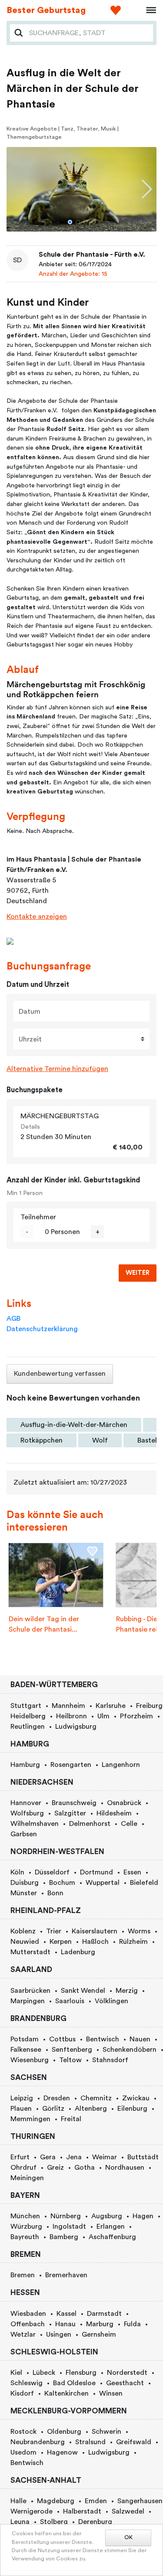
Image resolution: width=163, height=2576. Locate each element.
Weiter (138, 1273)
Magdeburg (56, 2501)
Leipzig (22, 2098)
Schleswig (27, 2383)
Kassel (67, 2314)
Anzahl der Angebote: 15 (73, 274)
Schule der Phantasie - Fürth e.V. (92, 255)
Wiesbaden (28, 2314)
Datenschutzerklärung (42, 1329)
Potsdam (25, 2039)
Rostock (23, 2432)
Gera (48, 2157)
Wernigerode (32, 2511)
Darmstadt (104, 2314)
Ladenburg (78, 1952)
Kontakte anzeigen (37, 917)
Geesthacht (125, 2383)
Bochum (62, 1883)
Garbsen (24, 1834)
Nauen (140, 2039)
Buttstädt (143, 2157)
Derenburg (95, 2522)
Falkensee (26, 2050)
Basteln (149, 1440)
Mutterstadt (30, 1952)
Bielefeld (144, 1883)
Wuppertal (103, 1883)
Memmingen (30, 2119)
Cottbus (62, 2039)
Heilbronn (72, 1716)
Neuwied (25, 1942)
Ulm (103, 1716)
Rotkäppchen (42, 1440)
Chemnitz (96, 2098)
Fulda (132, 2324)
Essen (132, 1872)
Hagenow (62, 2452)
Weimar (105, 2157)
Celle (129, 1824)
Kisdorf (22, 2393)
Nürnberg (66, 2216)
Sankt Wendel (83, 1991)
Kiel (16, 2373)
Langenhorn (121, 1765)
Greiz (55, 2168)
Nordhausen (125, 2168)
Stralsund (90, 2442)
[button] (70, 222)
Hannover (26, 1803)
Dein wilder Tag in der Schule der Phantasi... (44, 1624)
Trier (54, 1931)
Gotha (85, 2168)
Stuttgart (26, 1706)
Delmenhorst (90, 1824)
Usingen (59, 2334)
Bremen (23, 2275)
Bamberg (64, 2237)
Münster (24, 1893)
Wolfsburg (27, 1813)
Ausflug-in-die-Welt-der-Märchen (74, 1425)
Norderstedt (127, 2373)
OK (128, 2537)
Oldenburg (64, 2432)
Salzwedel (128, 2511)
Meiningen (27, 2178)
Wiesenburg (30, 2060)
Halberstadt (82, 2511)
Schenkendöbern (130, 2050)
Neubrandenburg (38, 2442)
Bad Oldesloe (74, 2383)
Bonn (55, 1893)
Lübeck (44, 2373)
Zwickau (136, 2098)
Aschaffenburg (112, 2237)
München (25, 2216)
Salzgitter (70, 1813)
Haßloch (95, 1942)
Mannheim (68, 1706)
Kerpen (61, 1942)
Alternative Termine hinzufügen (57, 1069)
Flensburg (81, 2373)
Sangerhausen (140, 2501)
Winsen (111, 2393)
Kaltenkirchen (67, 2393)
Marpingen (28, 2001)
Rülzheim (133, 1942)
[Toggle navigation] (148, 10)
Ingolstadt (69, 2227)
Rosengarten (71, 1765)
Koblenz (23, 1931)
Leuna (20, 2522)
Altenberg (91, 2109)
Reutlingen (28, 1727)
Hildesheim (114, 1813)
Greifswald (134, 2442)
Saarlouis (70, 2001)
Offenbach (28, 2324)
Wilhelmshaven (35, 1824)
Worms (139, 1931)
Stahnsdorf (110, 2060)
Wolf (100, 1440)
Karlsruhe (111, 1706)
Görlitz (53, 2109)
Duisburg (25, 1883)
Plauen (21, 2109)
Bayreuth (25, 2237)
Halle (18, 2501)
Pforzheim (136, 1716)
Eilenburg (132, 2109)
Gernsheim (99, 2334)
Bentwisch (103, 2039)
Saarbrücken (30, 1991)
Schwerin (106, 2432)
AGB (13, 1319)
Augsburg (107, 2216)
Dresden (57, 2098)
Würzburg (26, 2227)
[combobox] (88, 33)
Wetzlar (23, 2334)
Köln (17, 1872)
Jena (74, 2157)
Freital (71, 2119)
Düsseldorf (52, 1872)
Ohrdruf (23, 2168)
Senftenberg (72, 2050)
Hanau (65, 2324)
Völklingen (111, 2001)
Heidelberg (28, 1716)
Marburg (100, 2324)
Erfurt (20, 2157)
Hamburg (25, 1765)
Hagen (143, 2216)
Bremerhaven (66, 2275)
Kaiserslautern (95, 1931)
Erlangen (111, 2227)
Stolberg (54, 2522)
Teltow (70, 2060)
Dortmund (96, 1872)
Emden (96, 2501)
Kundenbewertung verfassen (60, 1374)
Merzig (127, 1991)
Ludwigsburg (76, 1727)
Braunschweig (74, 1803)
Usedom (23, 2452)
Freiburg (149, 1706)
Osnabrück (124, 1803)
